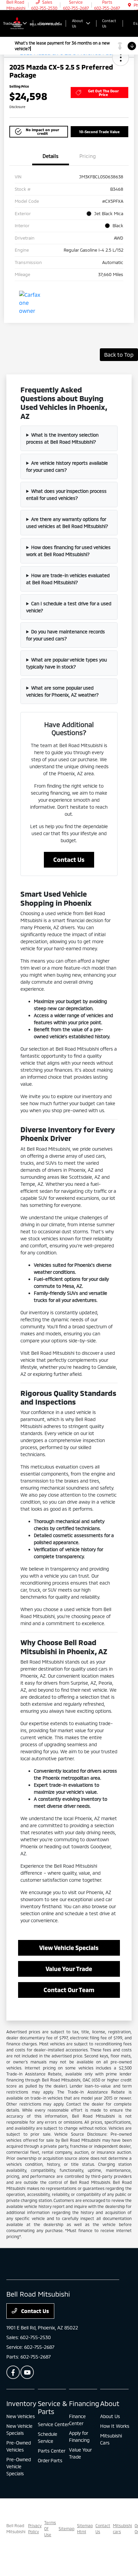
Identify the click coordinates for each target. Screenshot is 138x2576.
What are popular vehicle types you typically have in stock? (66, 663)
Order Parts (50, 2460)
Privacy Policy (35, 2528)
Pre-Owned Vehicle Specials (19, 2466)
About (110, 2403)
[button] (121, 58)
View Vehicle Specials (69, 1948)
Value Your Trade (69, 1969)
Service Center (53, 2424)
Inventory (21, 2403)
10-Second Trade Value (99, 132)
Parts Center (52, 2451)
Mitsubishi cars (122, 2528)
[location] (129, 5)
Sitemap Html (85, 2528)
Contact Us (69, 860)
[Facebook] (13, 2372)
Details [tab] (51, 156)
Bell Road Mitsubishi (16, 2528)
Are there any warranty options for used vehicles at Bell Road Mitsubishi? (67, 523)
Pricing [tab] (88, 156)
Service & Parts (53, 2407)
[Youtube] (27, 2372)
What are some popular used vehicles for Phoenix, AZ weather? (62, 691)
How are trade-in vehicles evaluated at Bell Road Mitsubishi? (68, 579)
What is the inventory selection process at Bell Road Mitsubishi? (62, 438)
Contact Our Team (69, 1990)
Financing (84, 2403)
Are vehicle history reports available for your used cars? (67, 466)
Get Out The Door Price (103, 93)
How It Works (115, 2426)
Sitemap (66, 2528)
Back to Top (119, 354)
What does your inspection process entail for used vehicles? (66, 495)
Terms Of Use (50, 2528)
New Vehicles (21, 2416)
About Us (110, 2416)
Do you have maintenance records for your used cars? (65, 635)
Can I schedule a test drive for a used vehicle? (69, 607)
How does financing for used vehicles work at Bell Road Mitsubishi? (68, 551)
